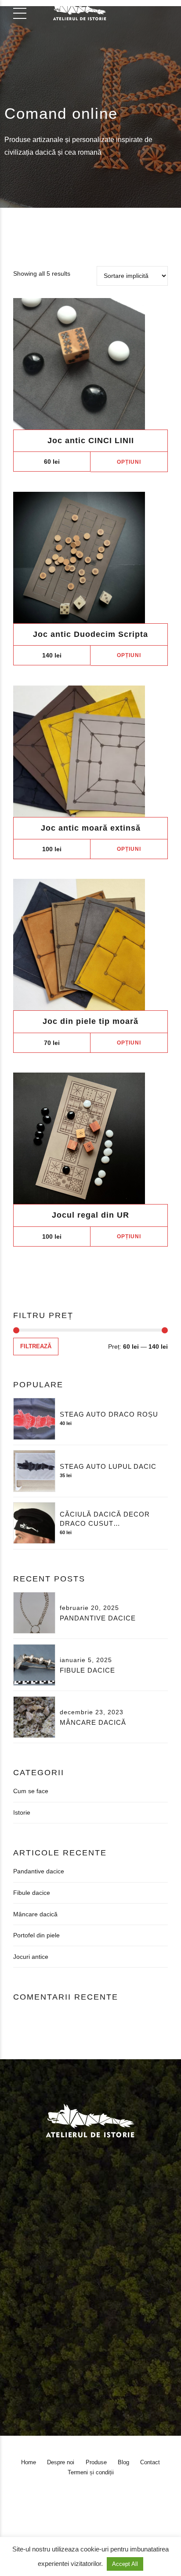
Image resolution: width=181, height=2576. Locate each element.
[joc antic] (90, 364)
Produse (89, 2292)
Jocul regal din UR (90, 1215)
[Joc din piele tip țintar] (90, 751)
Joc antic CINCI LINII (91, 441)
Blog (117, 2292)
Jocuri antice (31, 1957)
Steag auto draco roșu (109, 1414)
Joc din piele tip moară (90, 1021)
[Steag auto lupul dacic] (34, 1471)
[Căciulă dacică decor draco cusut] (34, 1523)
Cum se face (31, 1791)
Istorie (22, 1812)
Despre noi (52, 2292)
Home (18, 2292)
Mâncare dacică (93, 1722)
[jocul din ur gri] (90, 1138)
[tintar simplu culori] (90, 945)
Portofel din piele (36, 1935)
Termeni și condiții (34, 2302)
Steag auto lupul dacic (108, 1466)
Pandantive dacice (98, 1618)
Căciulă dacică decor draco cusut (105, 1519)
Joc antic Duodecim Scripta (90, 634)
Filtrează (36, 1347)
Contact (145, 2292)
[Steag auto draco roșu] (34, 1419)
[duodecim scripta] (90, 558)
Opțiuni (129, 462)
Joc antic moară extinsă (91, 828)
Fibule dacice (87, 1670)
